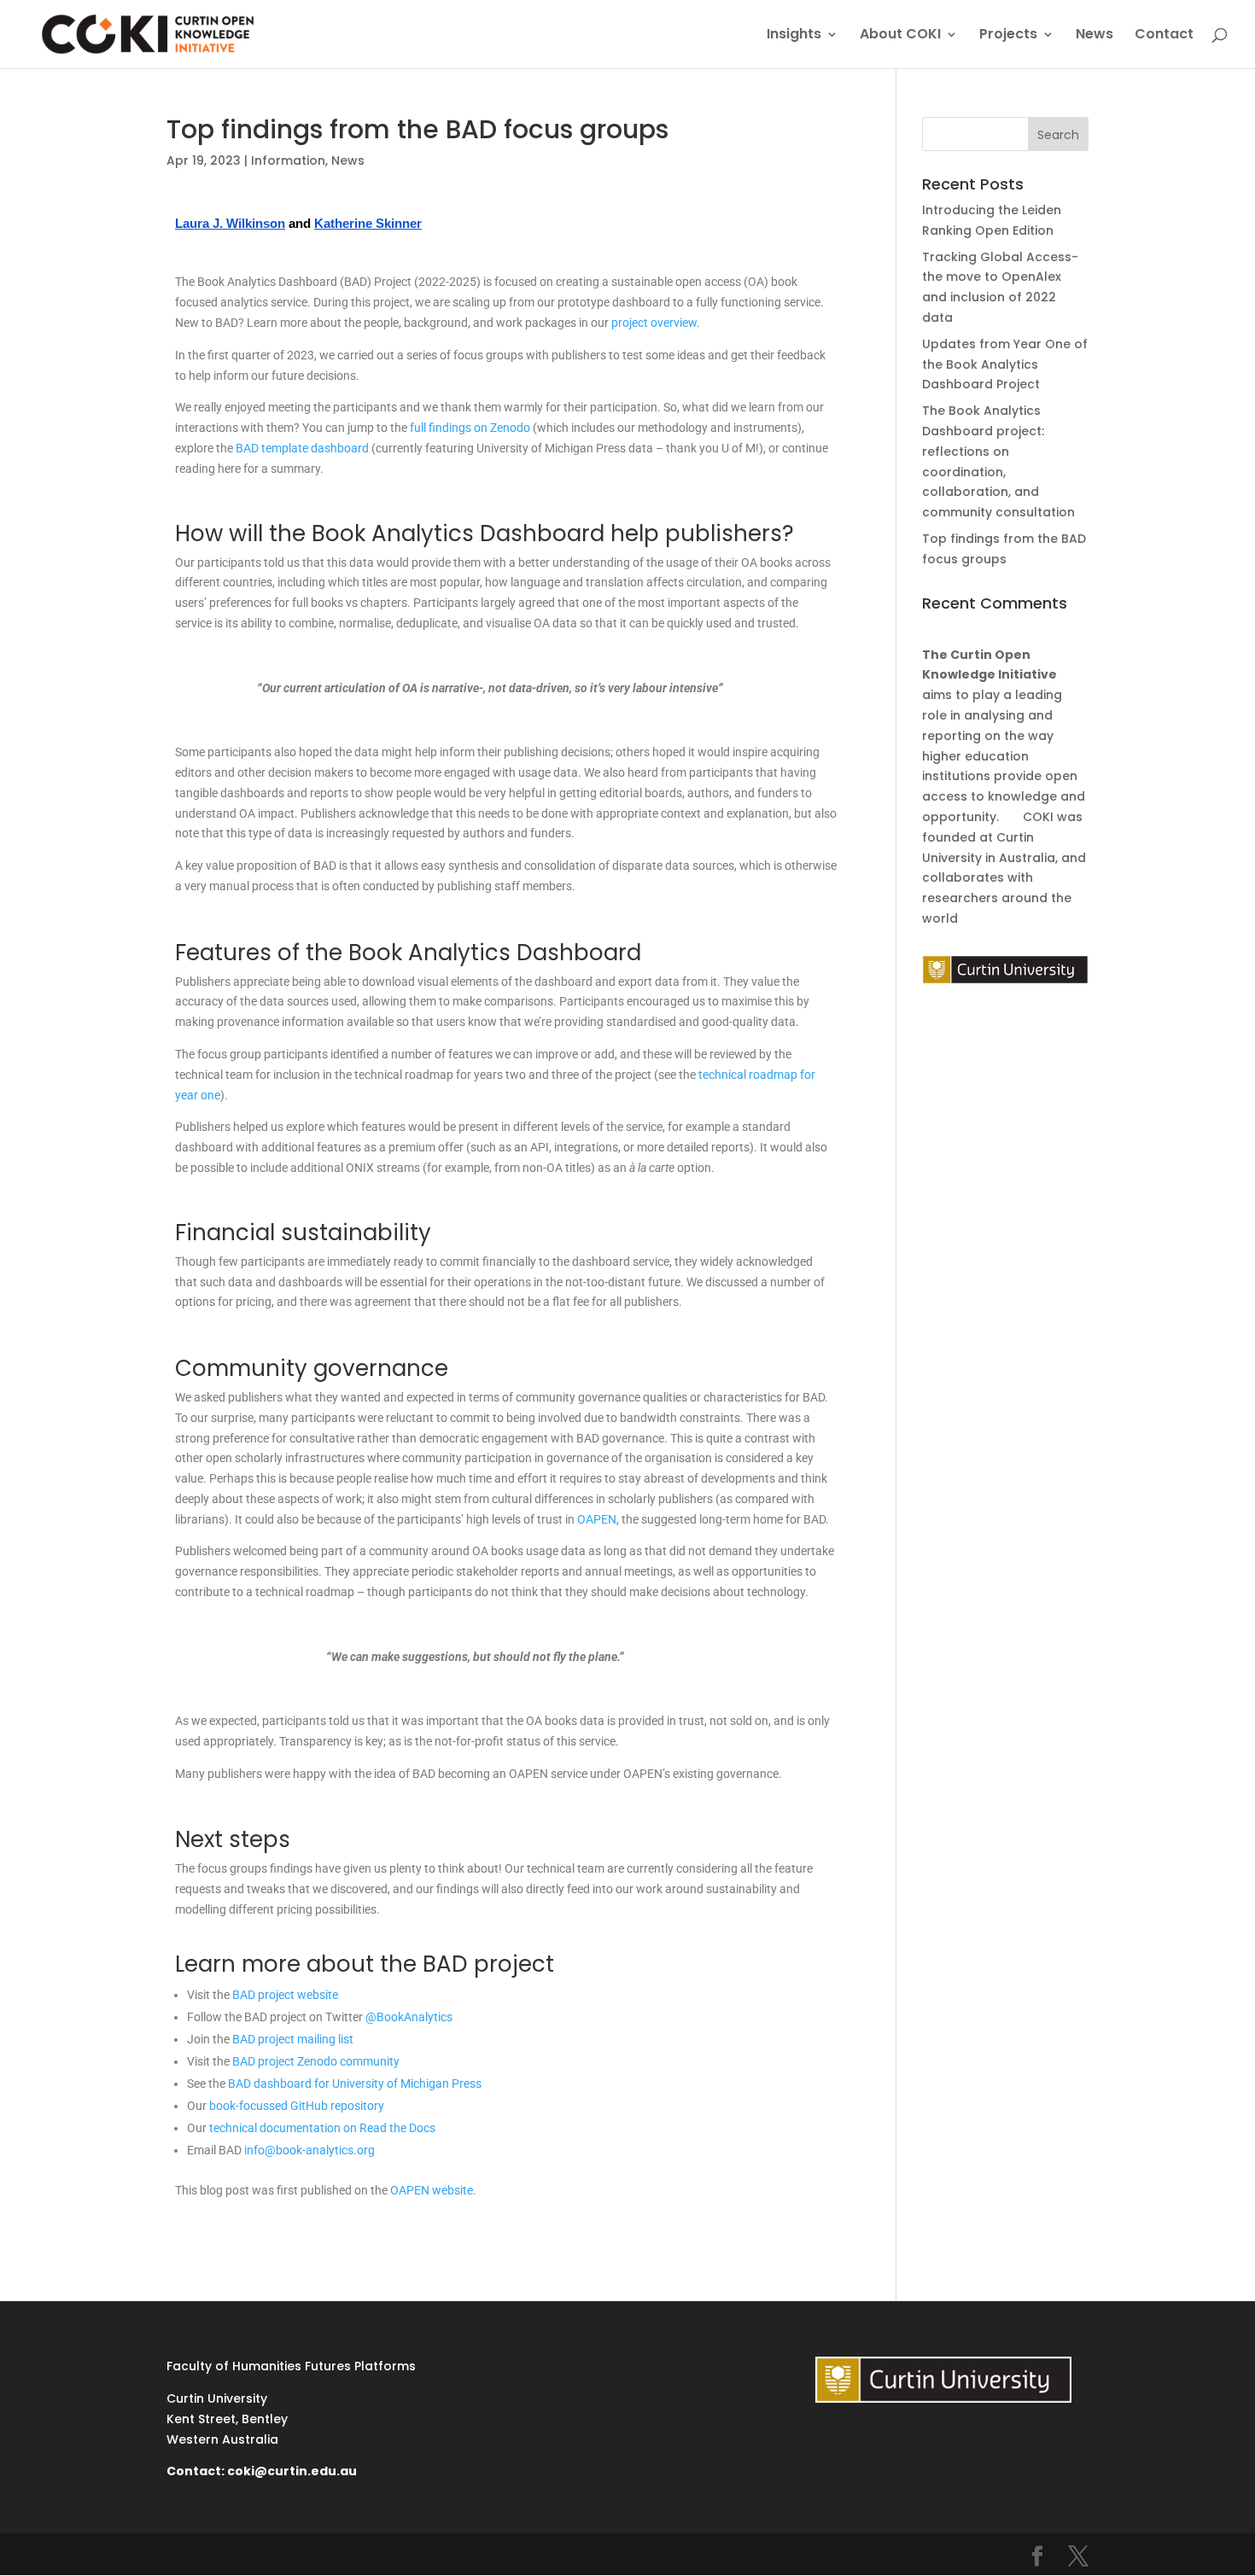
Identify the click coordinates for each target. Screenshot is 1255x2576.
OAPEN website (432, 2190)
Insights (794, 36)
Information (288, 160)
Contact (1164, 36)
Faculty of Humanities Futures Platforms (291, 2366)
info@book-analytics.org (309, 2150)
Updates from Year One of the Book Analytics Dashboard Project (1005, 364)
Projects (1008, 36)
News (1094, 36)
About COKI (900, 36)
